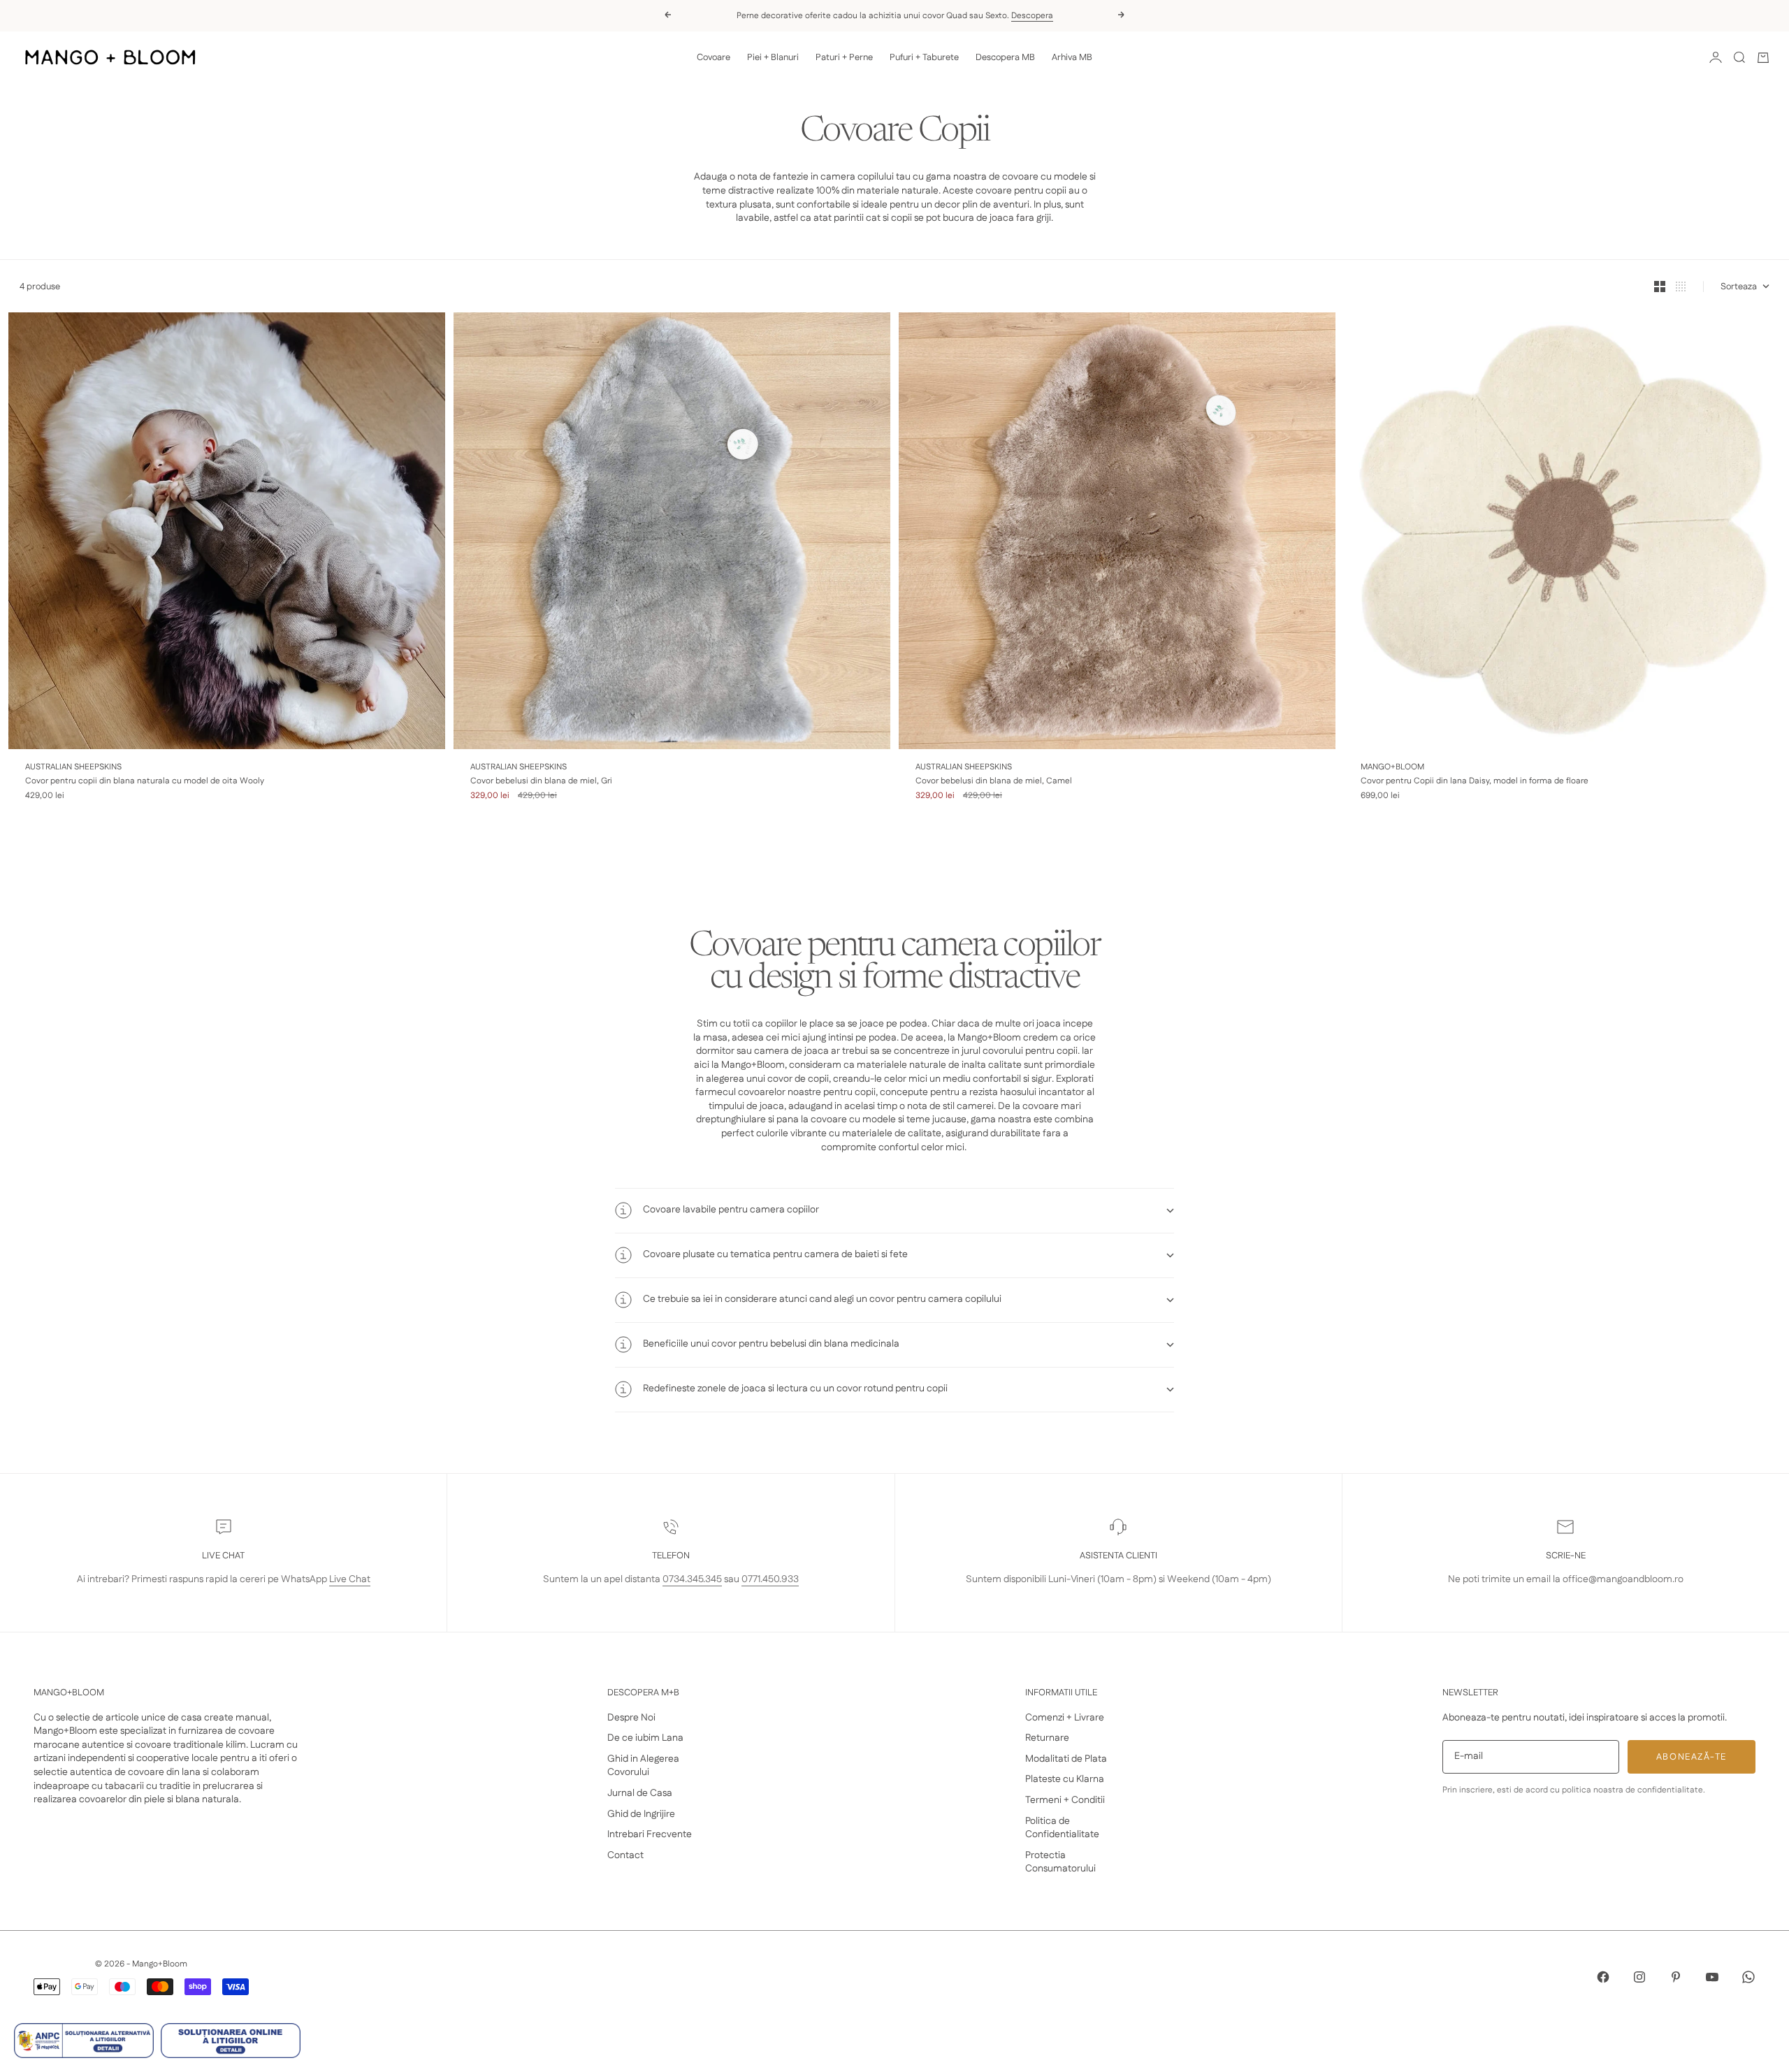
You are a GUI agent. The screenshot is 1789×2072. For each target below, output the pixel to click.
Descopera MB (1005, 57)
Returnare (1047, 1738)
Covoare (714, 57)
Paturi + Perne (844, 57)
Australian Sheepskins (73, 767)
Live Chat (350, 1579)
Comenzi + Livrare (1065, 1718)
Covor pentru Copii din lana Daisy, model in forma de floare (1475, 781)
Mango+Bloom (1392, 767)
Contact (625, 1855)
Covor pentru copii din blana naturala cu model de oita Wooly (145, 781)
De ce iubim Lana (645, 1738)
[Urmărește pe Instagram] (1639, 1977)
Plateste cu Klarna (1065, 1779)
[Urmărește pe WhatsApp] (1748, 1977)
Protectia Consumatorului (1060, 1862)
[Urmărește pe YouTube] (1712, 1977)
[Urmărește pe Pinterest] (1676, 1977)
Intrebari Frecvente (650, 1834)
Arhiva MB (1072, 57)
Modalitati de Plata (1066, 1759)
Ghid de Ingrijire (641, 1814)
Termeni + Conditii (1065, 1800)
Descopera (1032, 16)
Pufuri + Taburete (924, 57)
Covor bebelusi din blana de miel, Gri (541, 781)
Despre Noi (631, 1718)
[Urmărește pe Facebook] (1603, 1977)
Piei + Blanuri (773, 57)
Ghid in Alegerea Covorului (643, 1766)
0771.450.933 (770, 1579)
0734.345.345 (692, 1579)
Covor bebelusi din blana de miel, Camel (994, 781)
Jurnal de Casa (640, 1793)
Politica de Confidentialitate (1062, 1828)
